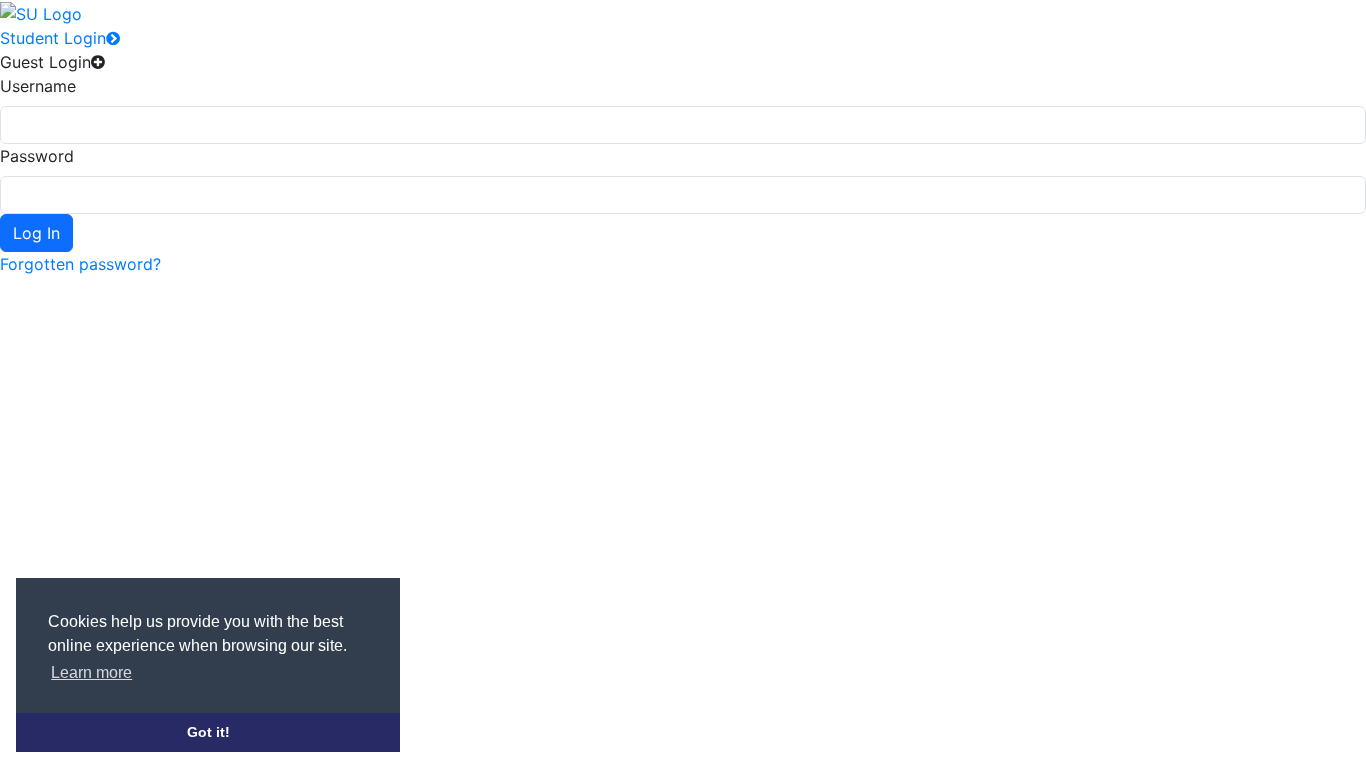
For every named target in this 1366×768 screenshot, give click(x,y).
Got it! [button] (208, 732)
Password (37, 156)
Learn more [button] (91, 672)
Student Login (53, 38)
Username (38, 86)
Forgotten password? (80, 264)
